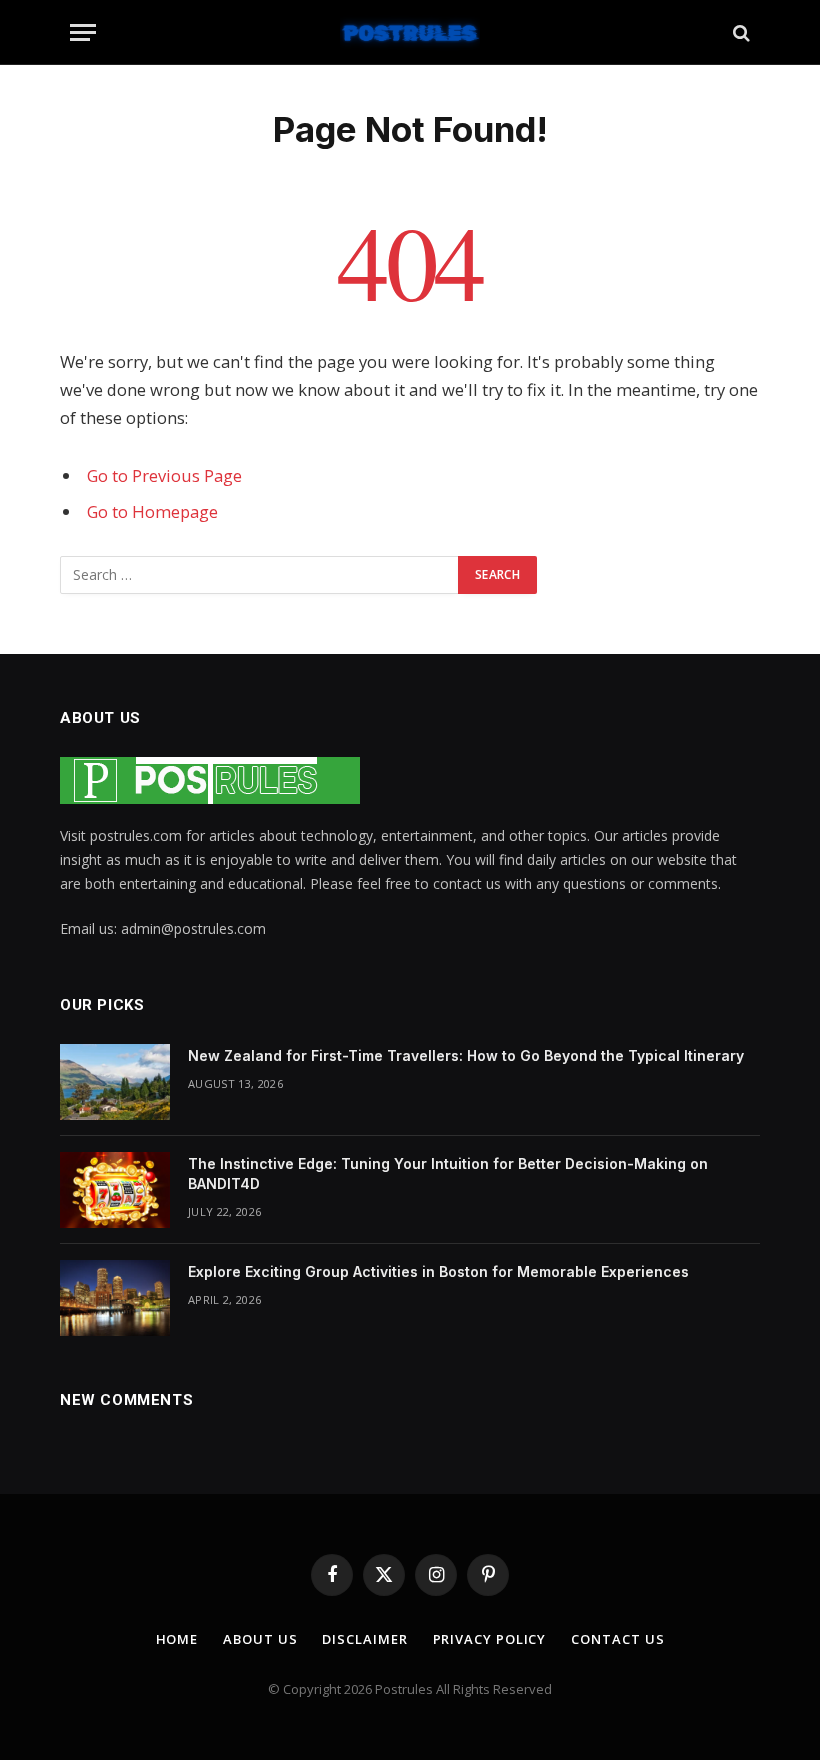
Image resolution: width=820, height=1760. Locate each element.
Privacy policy (490, 1639)
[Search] (739, 32)
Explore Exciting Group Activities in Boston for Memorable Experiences (440, 1271)
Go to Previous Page (164, 475)
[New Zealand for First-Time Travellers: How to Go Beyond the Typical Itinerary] (115, 1082)
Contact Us (617, 1639)
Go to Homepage (152, 511)
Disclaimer (364, 1639)
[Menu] (83, 32)
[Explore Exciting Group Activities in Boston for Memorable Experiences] (115, 1298)
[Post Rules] (410, 32)
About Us (260, 1639)
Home (177, 1639)
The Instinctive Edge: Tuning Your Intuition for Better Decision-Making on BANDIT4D (448, 1173)
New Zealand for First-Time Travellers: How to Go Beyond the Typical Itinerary (468, 1055)
